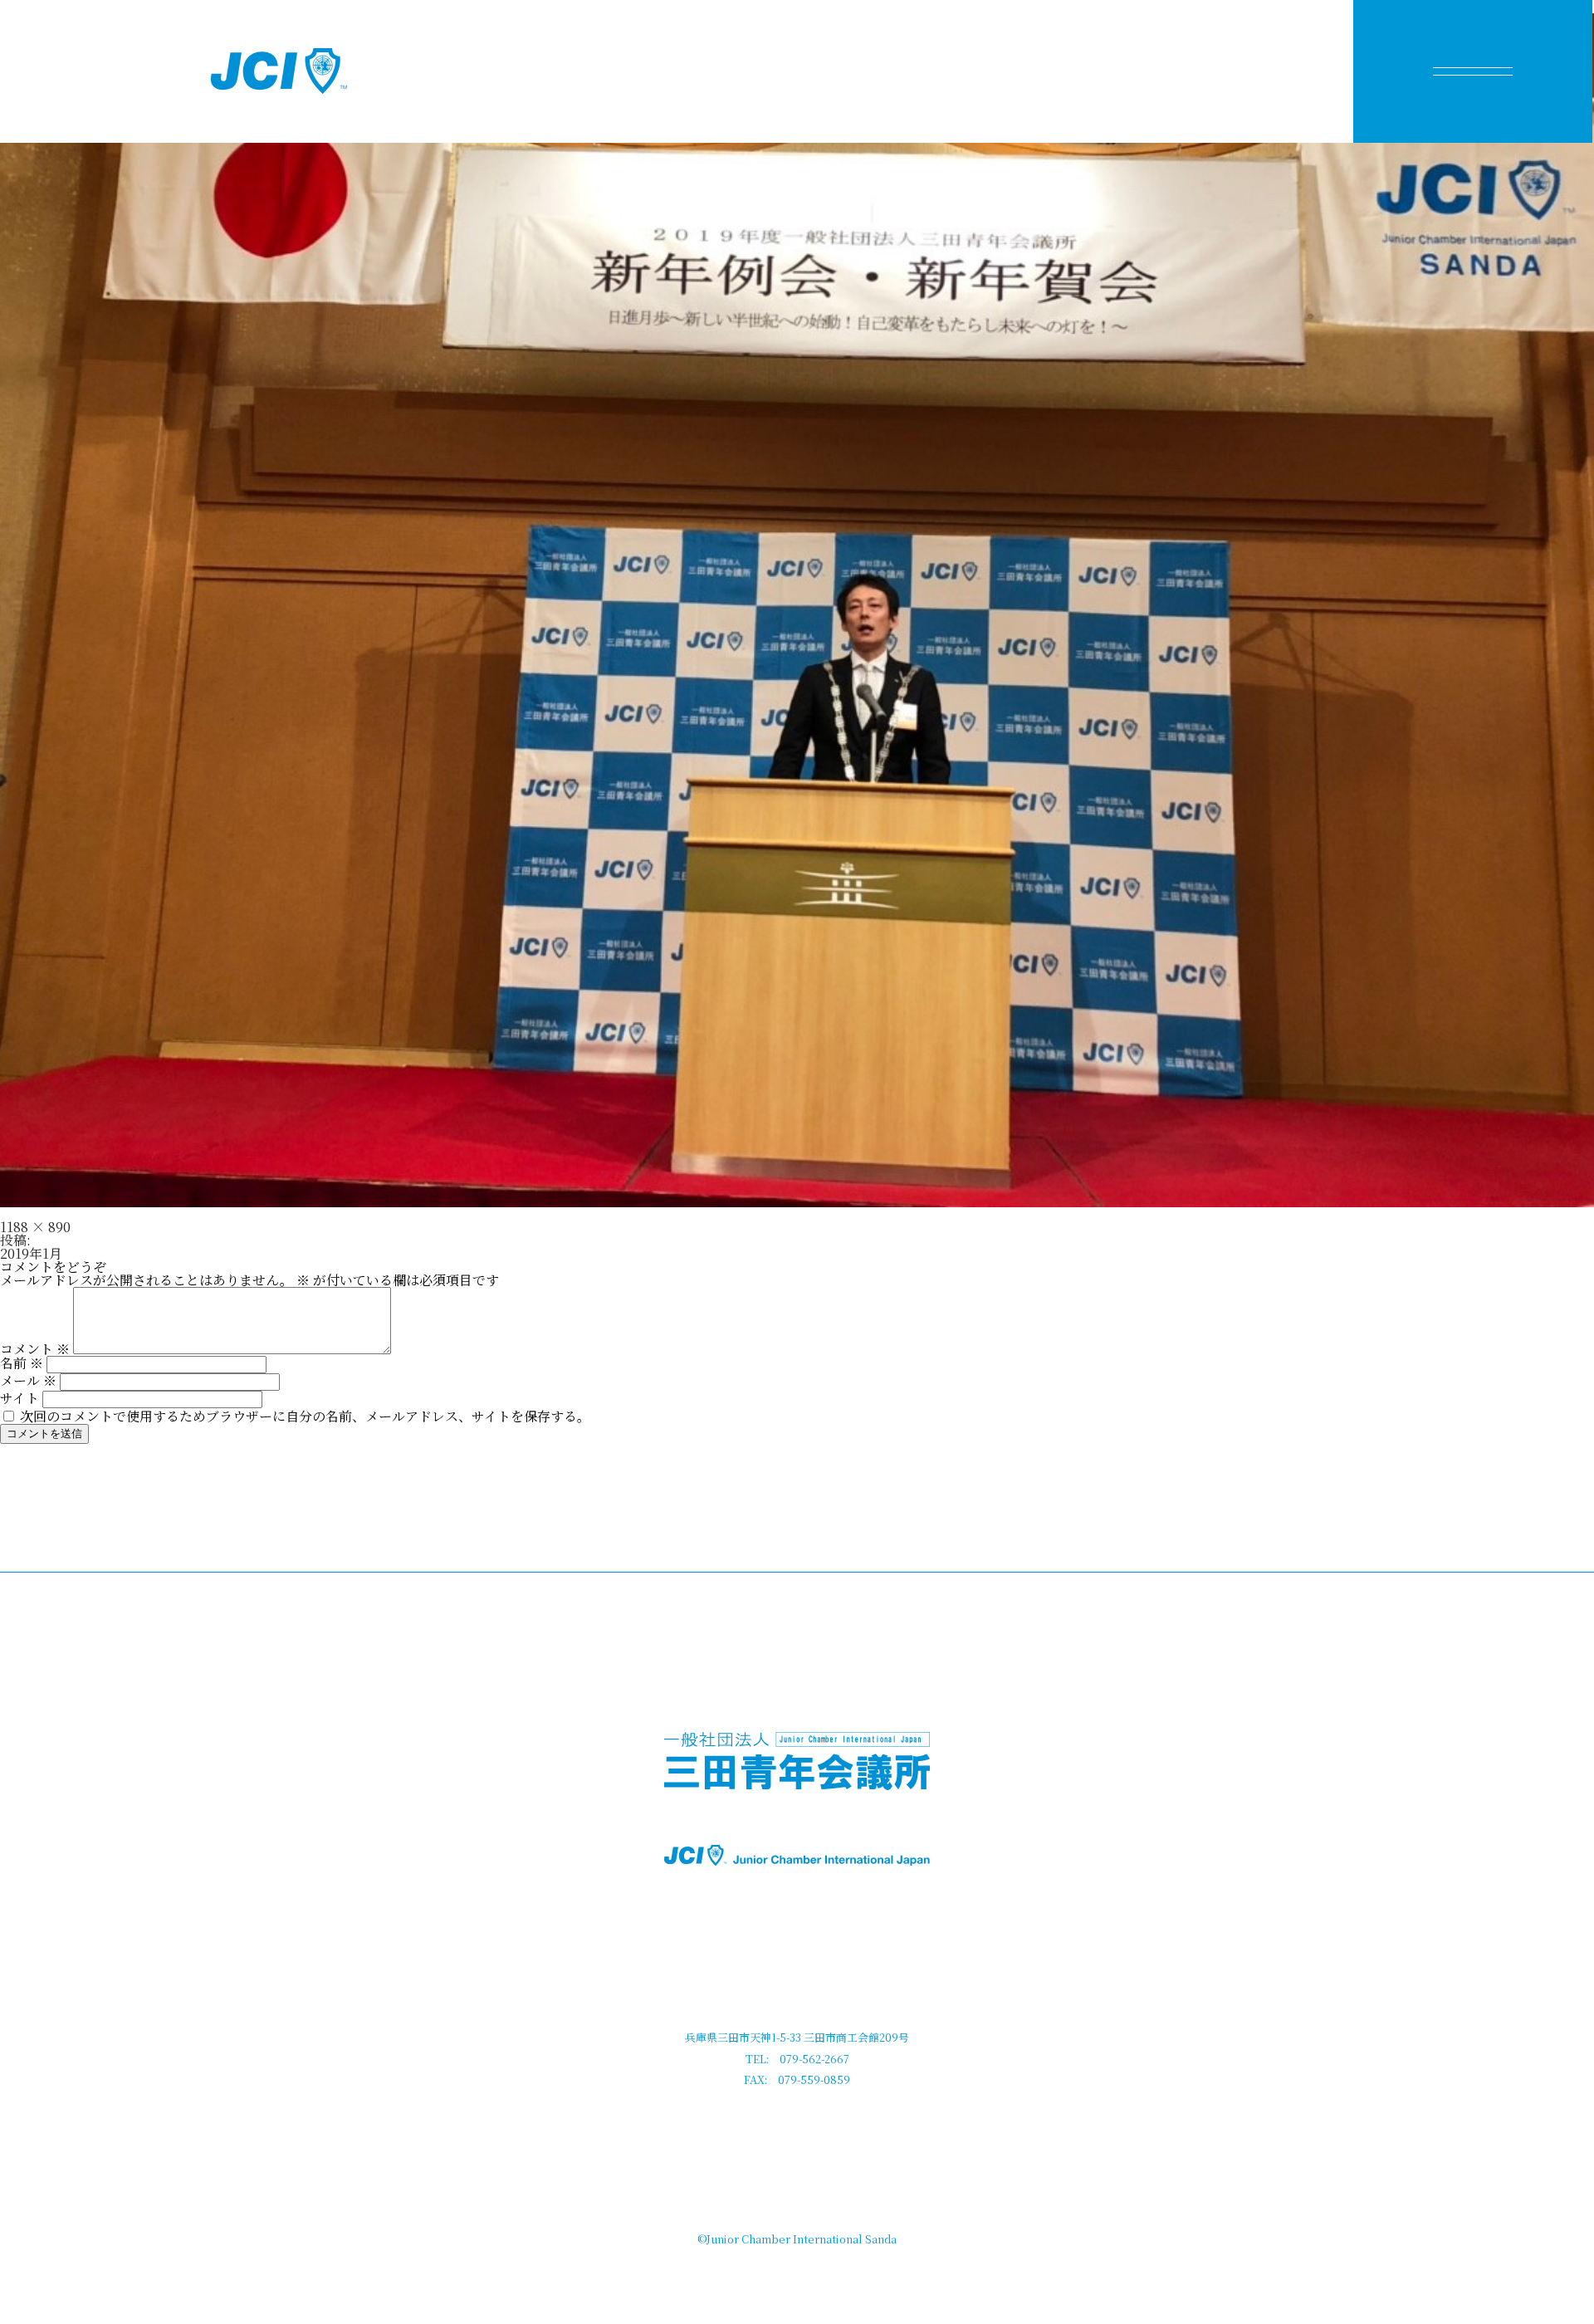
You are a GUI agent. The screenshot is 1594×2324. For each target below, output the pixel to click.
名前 (22, 1363)
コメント (35, 1349)
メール (28, 1380)
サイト (20, 1398)
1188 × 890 (35, 1227)
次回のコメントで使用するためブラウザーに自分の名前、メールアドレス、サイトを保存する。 (305, 1416)
